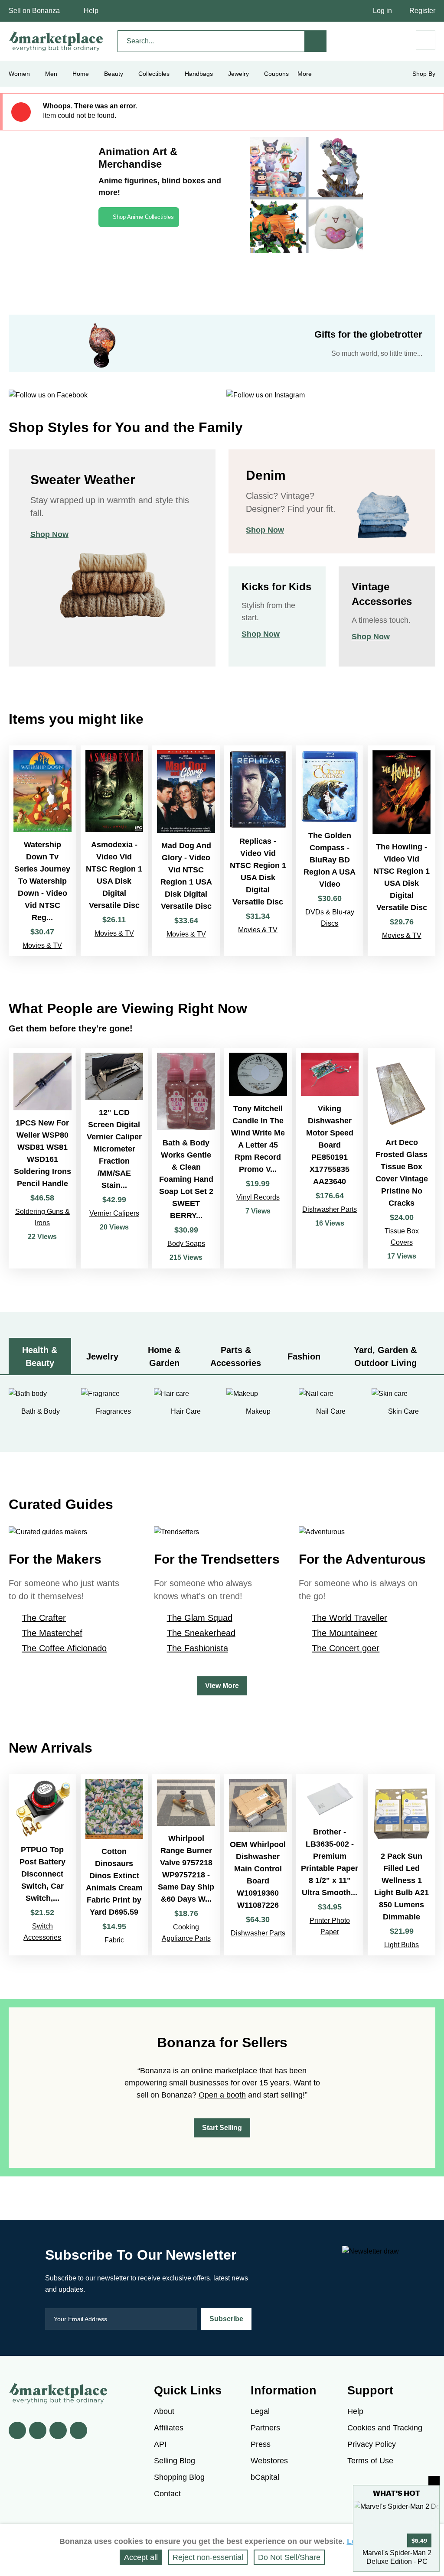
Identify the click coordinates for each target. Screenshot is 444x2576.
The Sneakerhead (201, 1633)
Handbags (199, 74)
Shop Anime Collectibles (143, 217)
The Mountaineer (344, 1633)
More (305, 74)
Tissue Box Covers (402, 1237)
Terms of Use (370, 2461)
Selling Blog (175, 2461)
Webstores (269, 2461)
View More (222, 1686)
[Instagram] (78, 2430)
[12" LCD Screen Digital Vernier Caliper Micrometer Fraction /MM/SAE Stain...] (114, 1158)
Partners (265, 2428)
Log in (382, 11)
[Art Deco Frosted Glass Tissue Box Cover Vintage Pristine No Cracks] (402, 1158)
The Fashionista (198, 1648)
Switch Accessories (42, 1932)
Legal (260, 2411)
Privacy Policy (372, 2444)
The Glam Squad (200, 1618)
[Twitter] (38, 2430)
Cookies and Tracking (385, 2428)
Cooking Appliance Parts (186, 1933)
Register (422, 11)
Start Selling (222, 2128)
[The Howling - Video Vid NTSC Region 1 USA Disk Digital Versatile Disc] (402, 851)
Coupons (276, 74)
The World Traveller (349, 1618)
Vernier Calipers (114, 1213)
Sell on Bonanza (34, 11)
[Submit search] (316, 41)
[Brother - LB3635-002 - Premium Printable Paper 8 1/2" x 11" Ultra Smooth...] (330, 1865)
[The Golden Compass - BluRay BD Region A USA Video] (330, 851)
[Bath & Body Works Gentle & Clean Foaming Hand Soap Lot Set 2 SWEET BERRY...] (186, 1158)
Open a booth (222, 2095)
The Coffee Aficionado (64, 1648)
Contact (167, 2494)
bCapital (265, 2477)
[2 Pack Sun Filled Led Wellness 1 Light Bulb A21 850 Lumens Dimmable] (402, 1865)
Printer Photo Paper (330, 1926)
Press (261, 2444)
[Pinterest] (58, 2430)
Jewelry (238, 74)
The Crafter (44, 1618)
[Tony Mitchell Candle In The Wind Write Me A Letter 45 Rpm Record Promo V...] (258, 1158)
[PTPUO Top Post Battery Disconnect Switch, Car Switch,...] (42, 1865)
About (164, 2411)
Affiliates (169, 2428)
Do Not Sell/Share (289, 2557)
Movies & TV (42, 945)
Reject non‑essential (208, 2557)
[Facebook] (17, 2430)
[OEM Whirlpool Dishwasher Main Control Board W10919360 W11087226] (258, 1865)
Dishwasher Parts (330, 1209)
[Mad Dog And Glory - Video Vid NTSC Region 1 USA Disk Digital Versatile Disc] (186, 851)
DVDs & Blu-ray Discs (330, 918)
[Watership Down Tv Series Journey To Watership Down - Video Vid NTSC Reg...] (42, 851)
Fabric (114, 1940)
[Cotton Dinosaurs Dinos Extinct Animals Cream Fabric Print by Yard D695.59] (114, 1865)
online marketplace (224, 2071)
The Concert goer (346, 1648)
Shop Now (49, 534)
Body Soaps (186, 1244)
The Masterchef (52, 1633)
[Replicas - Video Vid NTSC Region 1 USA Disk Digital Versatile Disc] (258, 851)
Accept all (141, 2557)
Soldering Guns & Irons (42, 1217)
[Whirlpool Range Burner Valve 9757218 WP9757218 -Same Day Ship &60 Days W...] (186, 1865)
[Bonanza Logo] (56, 41)
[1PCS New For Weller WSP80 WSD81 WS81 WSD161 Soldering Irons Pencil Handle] (42, 1158)
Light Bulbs (402, 1945)
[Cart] (426, 40)
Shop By (424, 74)
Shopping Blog (179, 2477)
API (160, 2444)
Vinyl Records (258, 1197)
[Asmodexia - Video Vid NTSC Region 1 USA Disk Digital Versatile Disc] (114, 851)
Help (91, 11)
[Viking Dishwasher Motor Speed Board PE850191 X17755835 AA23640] (330, 1158)
